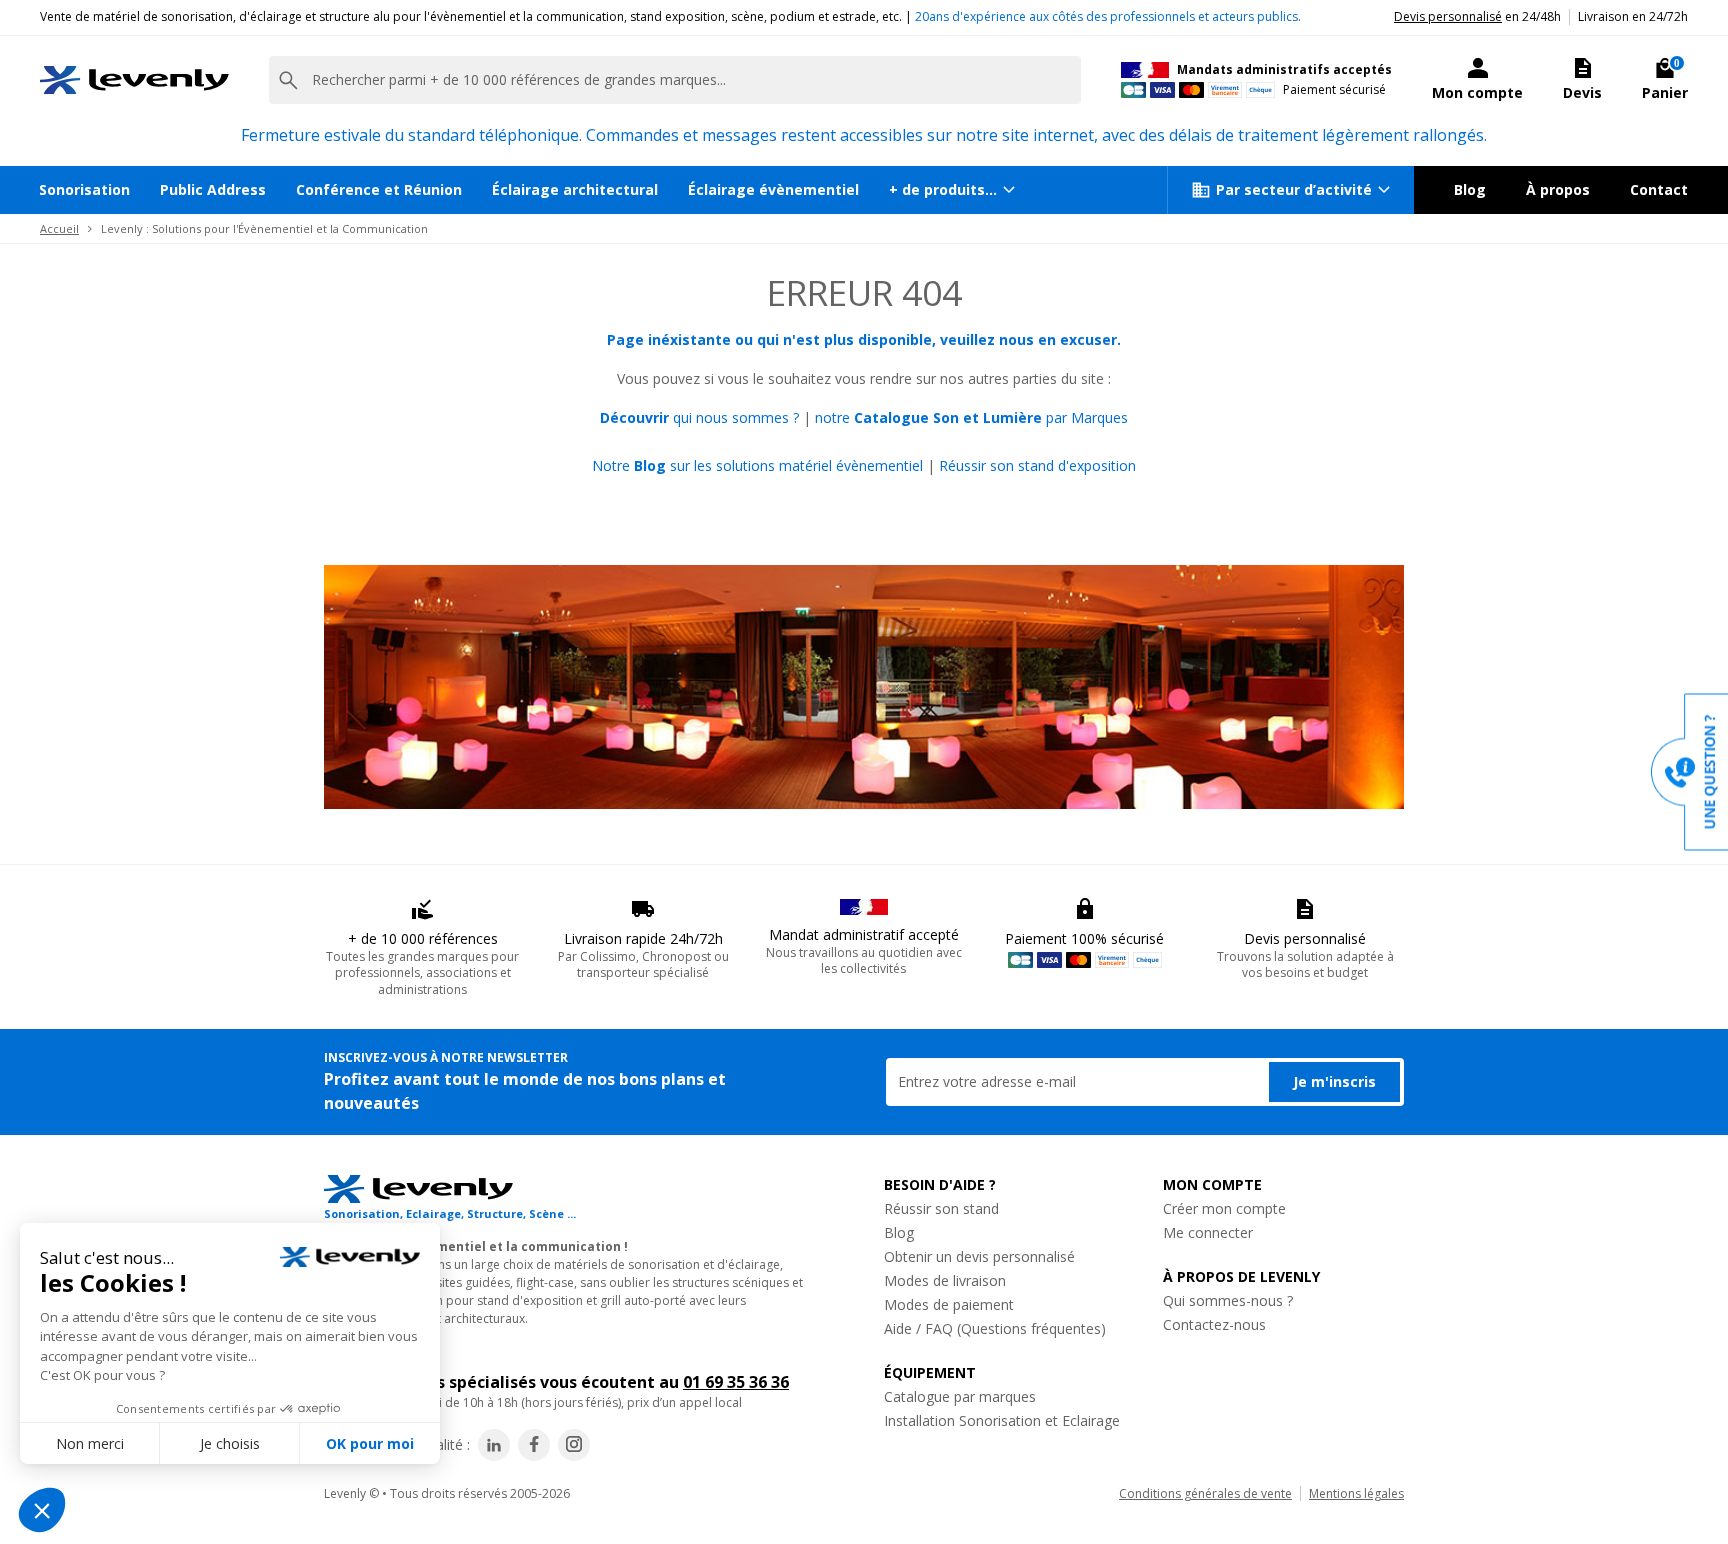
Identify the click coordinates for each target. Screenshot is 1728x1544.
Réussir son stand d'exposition (1037, 465)
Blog (1470, 189)
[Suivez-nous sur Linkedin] (494, 1445)
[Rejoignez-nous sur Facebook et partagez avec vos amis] (534, 1445)
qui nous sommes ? (699, 417)
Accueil (59, 228)
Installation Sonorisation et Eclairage (1002, 1420)
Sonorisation (84, 189)
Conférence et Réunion (379, 189)
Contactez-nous (1214, 1324)
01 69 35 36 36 (736, 1382)
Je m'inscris (1334, 1081)
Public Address (213, 189)
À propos (1558, 189)
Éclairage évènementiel (773, 189)
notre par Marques (971, 417)
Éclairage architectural (575, 189)
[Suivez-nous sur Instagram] (574, 1445)
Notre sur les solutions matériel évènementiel (757, 465)
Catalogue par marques (960, 1396)
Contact (1659, 189)
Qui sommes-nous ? (1228, 1300)
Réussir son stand (941, 1208)
